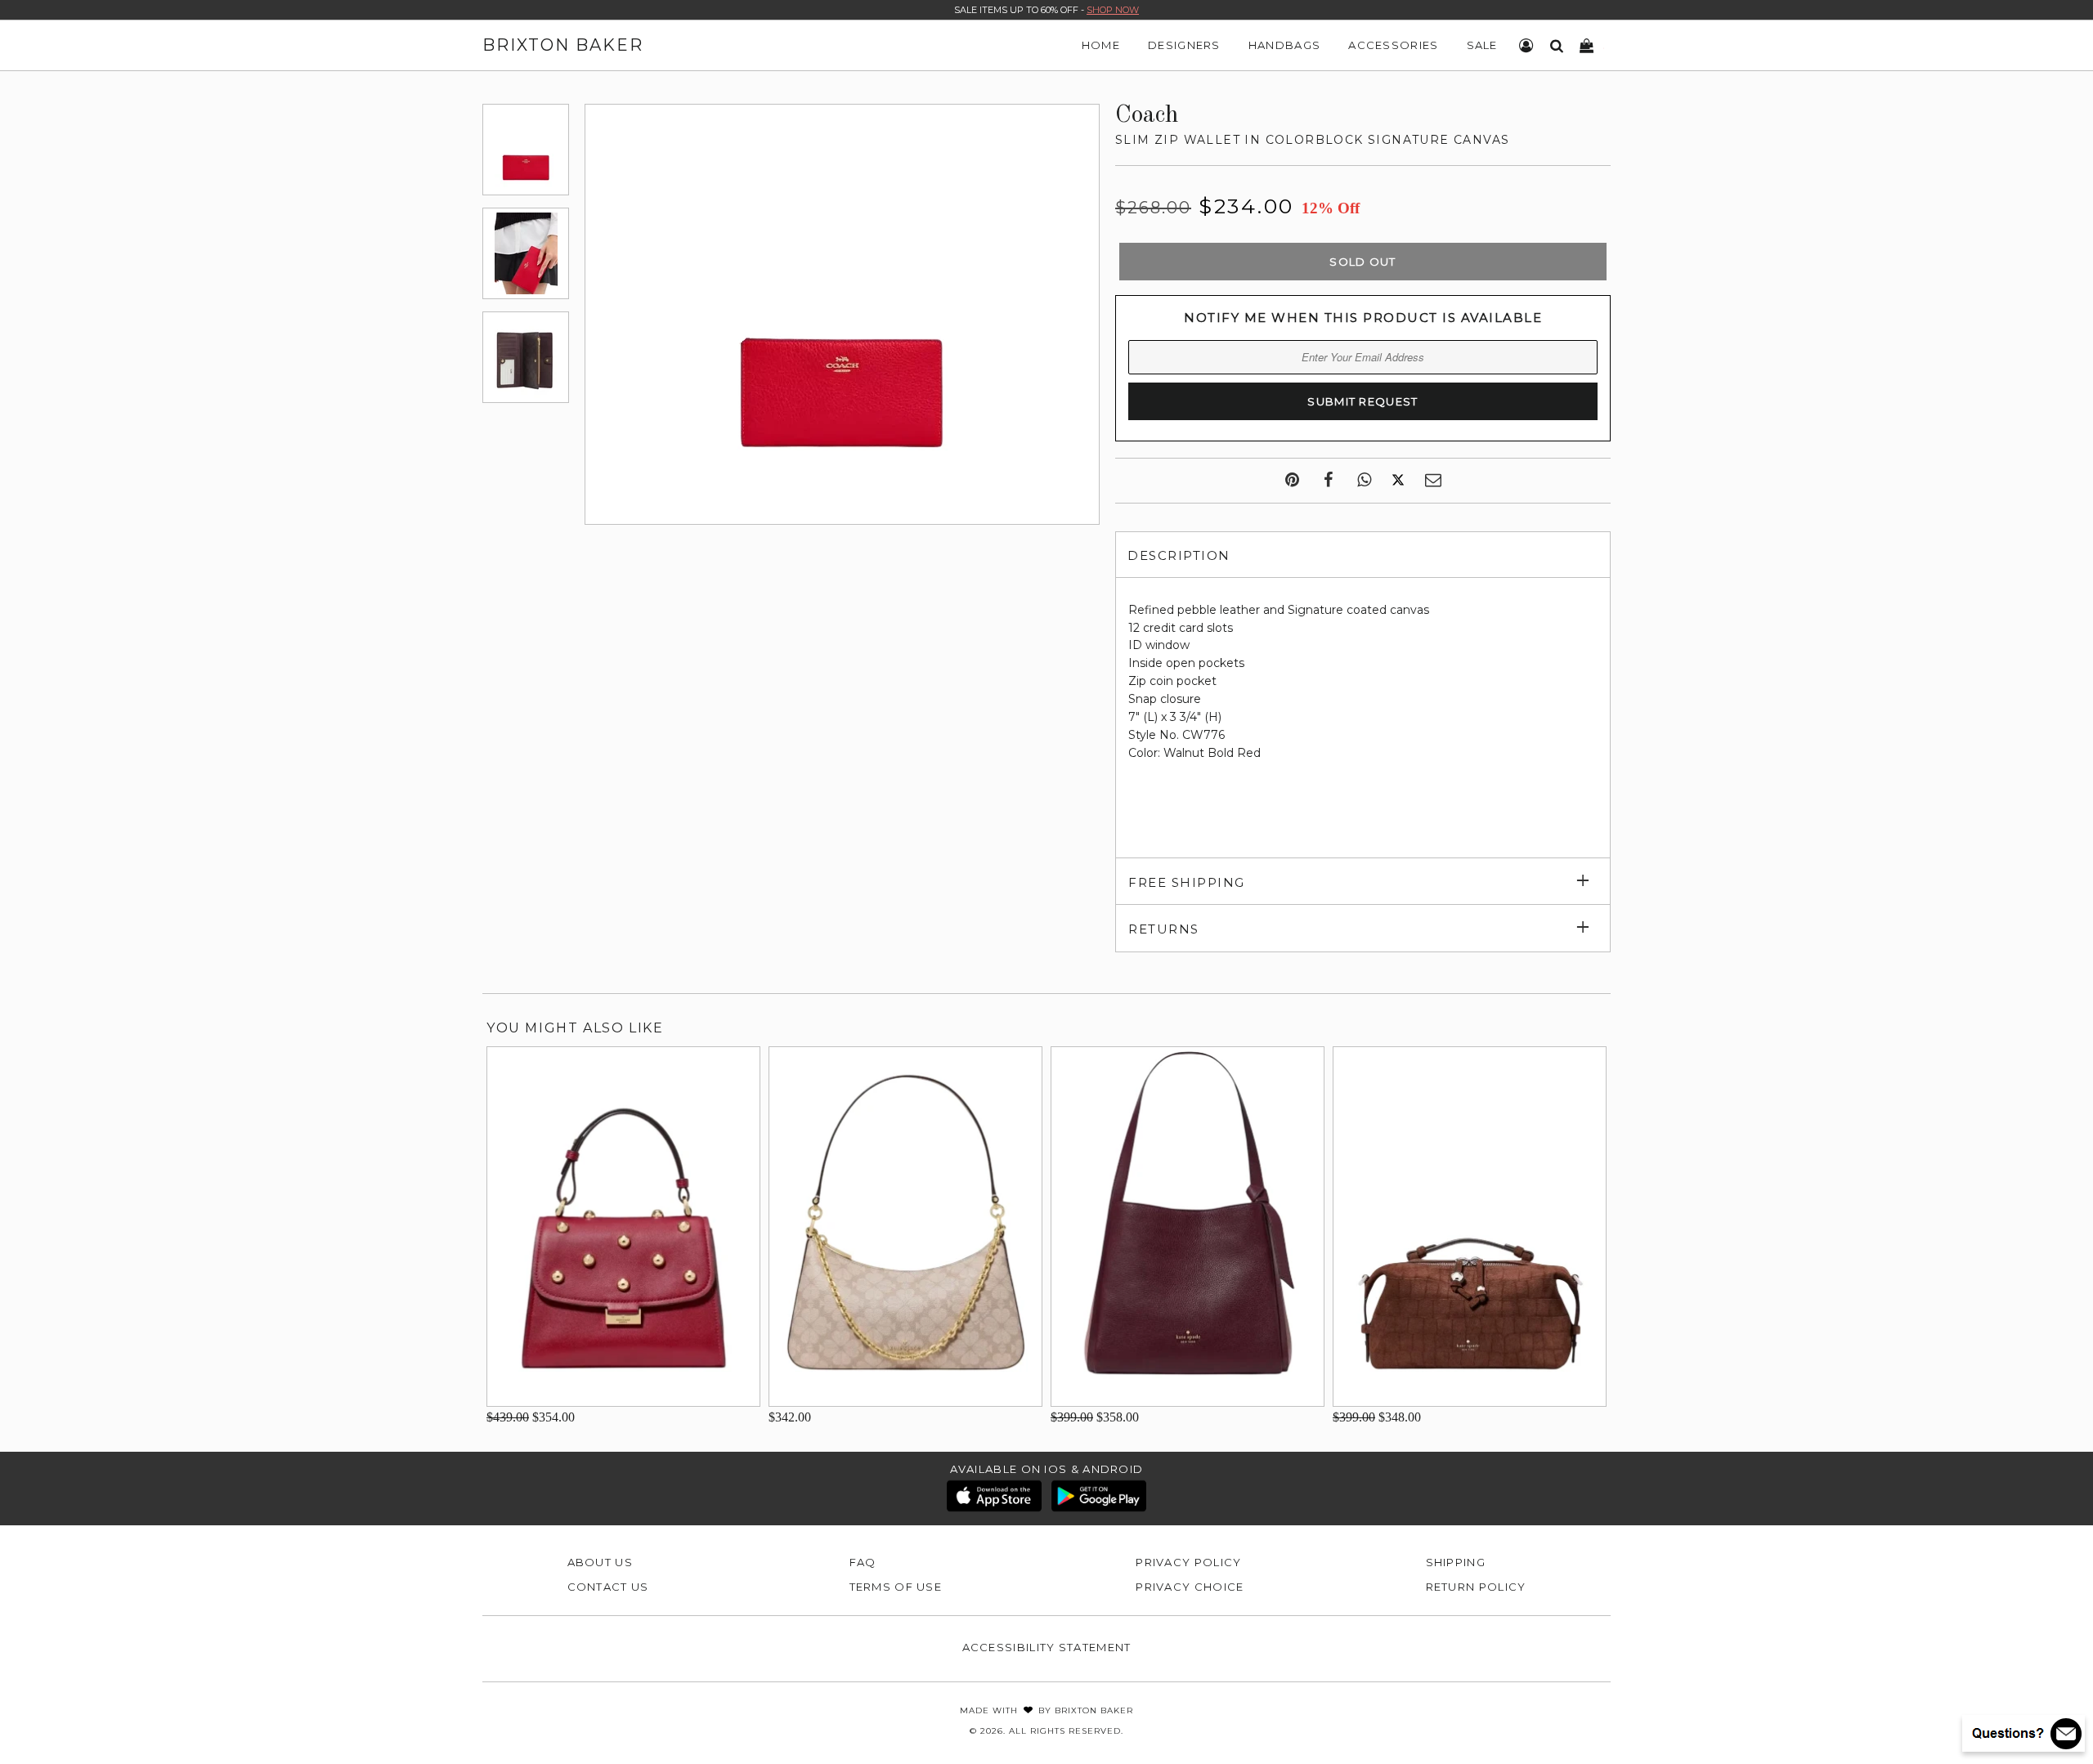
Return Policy (1476, 1587)
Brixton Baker (563, 45)
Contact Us (608, 1587)
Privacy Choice (1190, 1587)
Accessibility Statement (1047, 1647)
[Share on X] (1398, 481)
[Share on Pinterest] (1292, 481)
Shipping (1456, 1562)
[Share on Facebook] (1328, 481)
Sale (1482, 45)
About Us (600, 1562)
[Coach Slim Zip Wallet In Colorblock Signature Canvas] (526, 150)
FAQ (863, 1562)
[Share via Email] (1433, 481)
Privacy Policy (1188, 1562)
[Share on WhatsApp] (1364, 481)
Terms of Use (896, 1587)
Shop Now (1113, 10)
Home (1101, 45)
